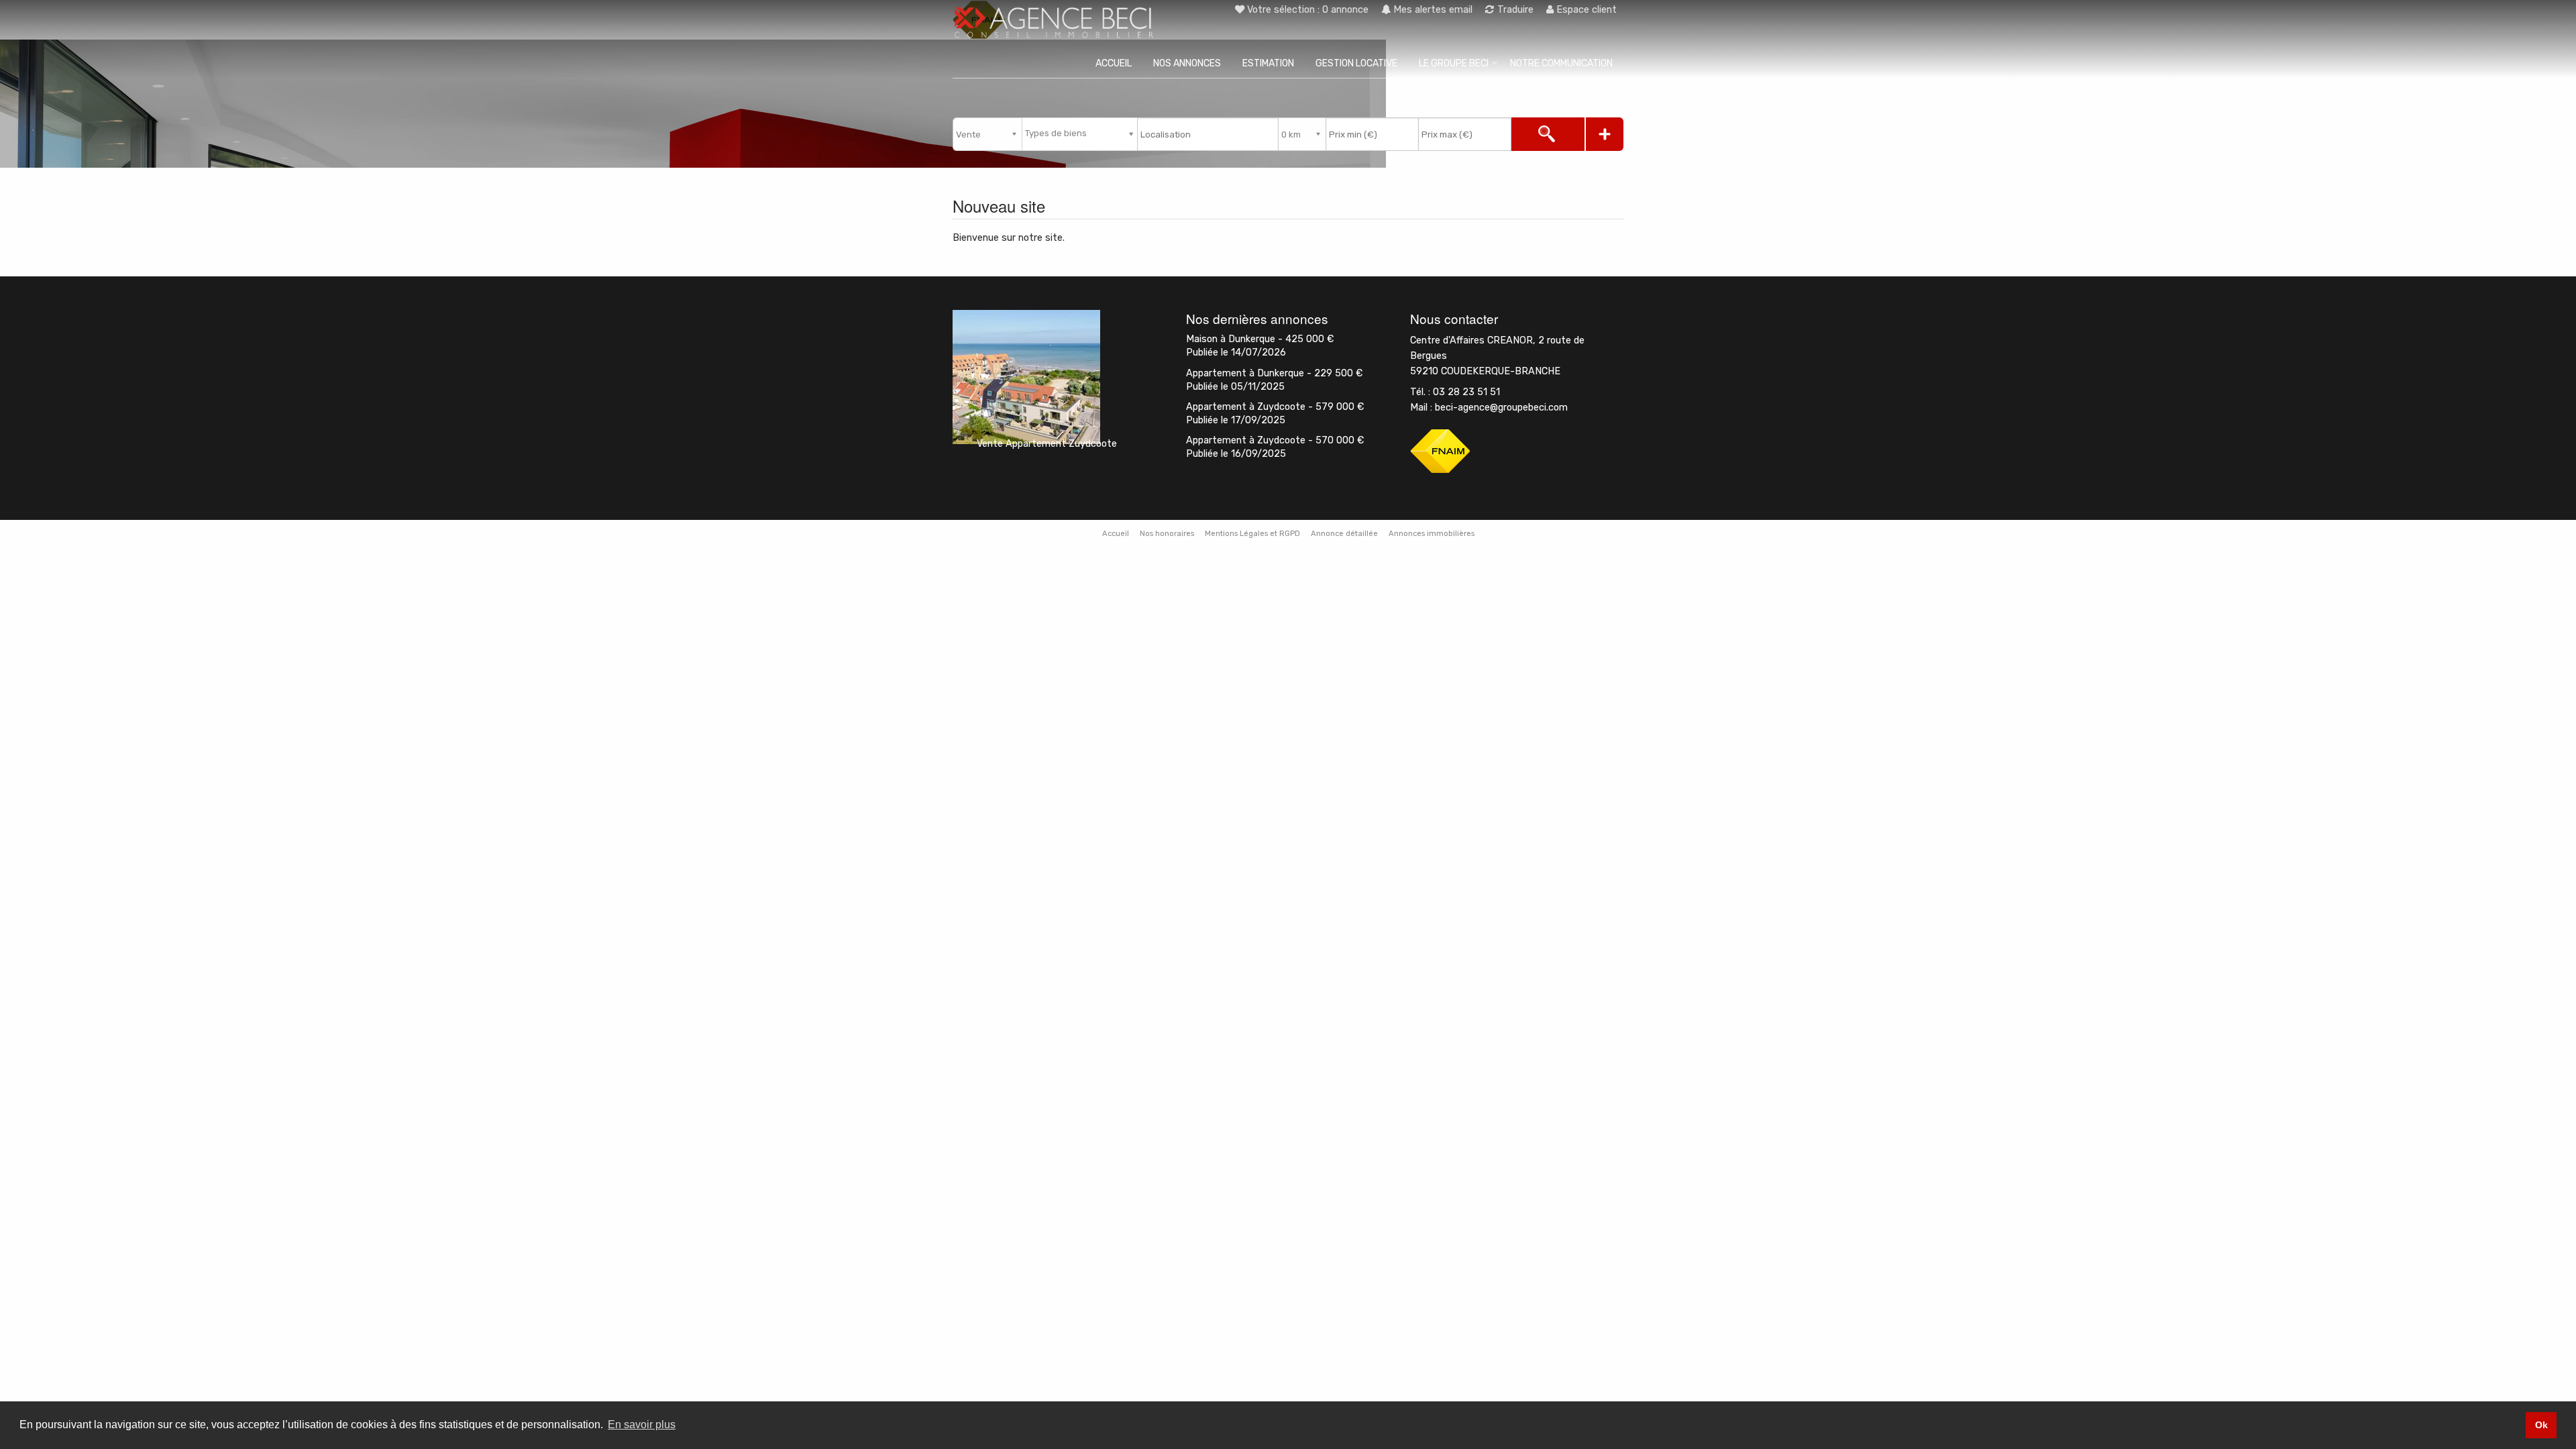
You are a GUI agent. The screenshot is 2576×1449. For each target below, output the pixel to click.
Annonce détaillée (1344, 534)
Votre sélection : (1308, 10)
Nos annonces (1187, 63)
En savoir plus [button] (642, 1425)
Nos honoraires (1167, 534)
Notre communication (1561, 63)
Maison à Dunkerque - (1260, 339)
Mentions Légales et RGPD (1252, 534)
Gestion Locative (1356, 63)
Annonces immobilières (1432, 534)
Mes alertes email (1432, 10)
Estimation (1268, 63)
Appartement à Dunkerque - (1274, 373)
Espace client (1585, 10)
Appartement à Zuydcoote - (1275, 407)
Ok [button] (2541, 1425)
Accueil (1114, 63)
